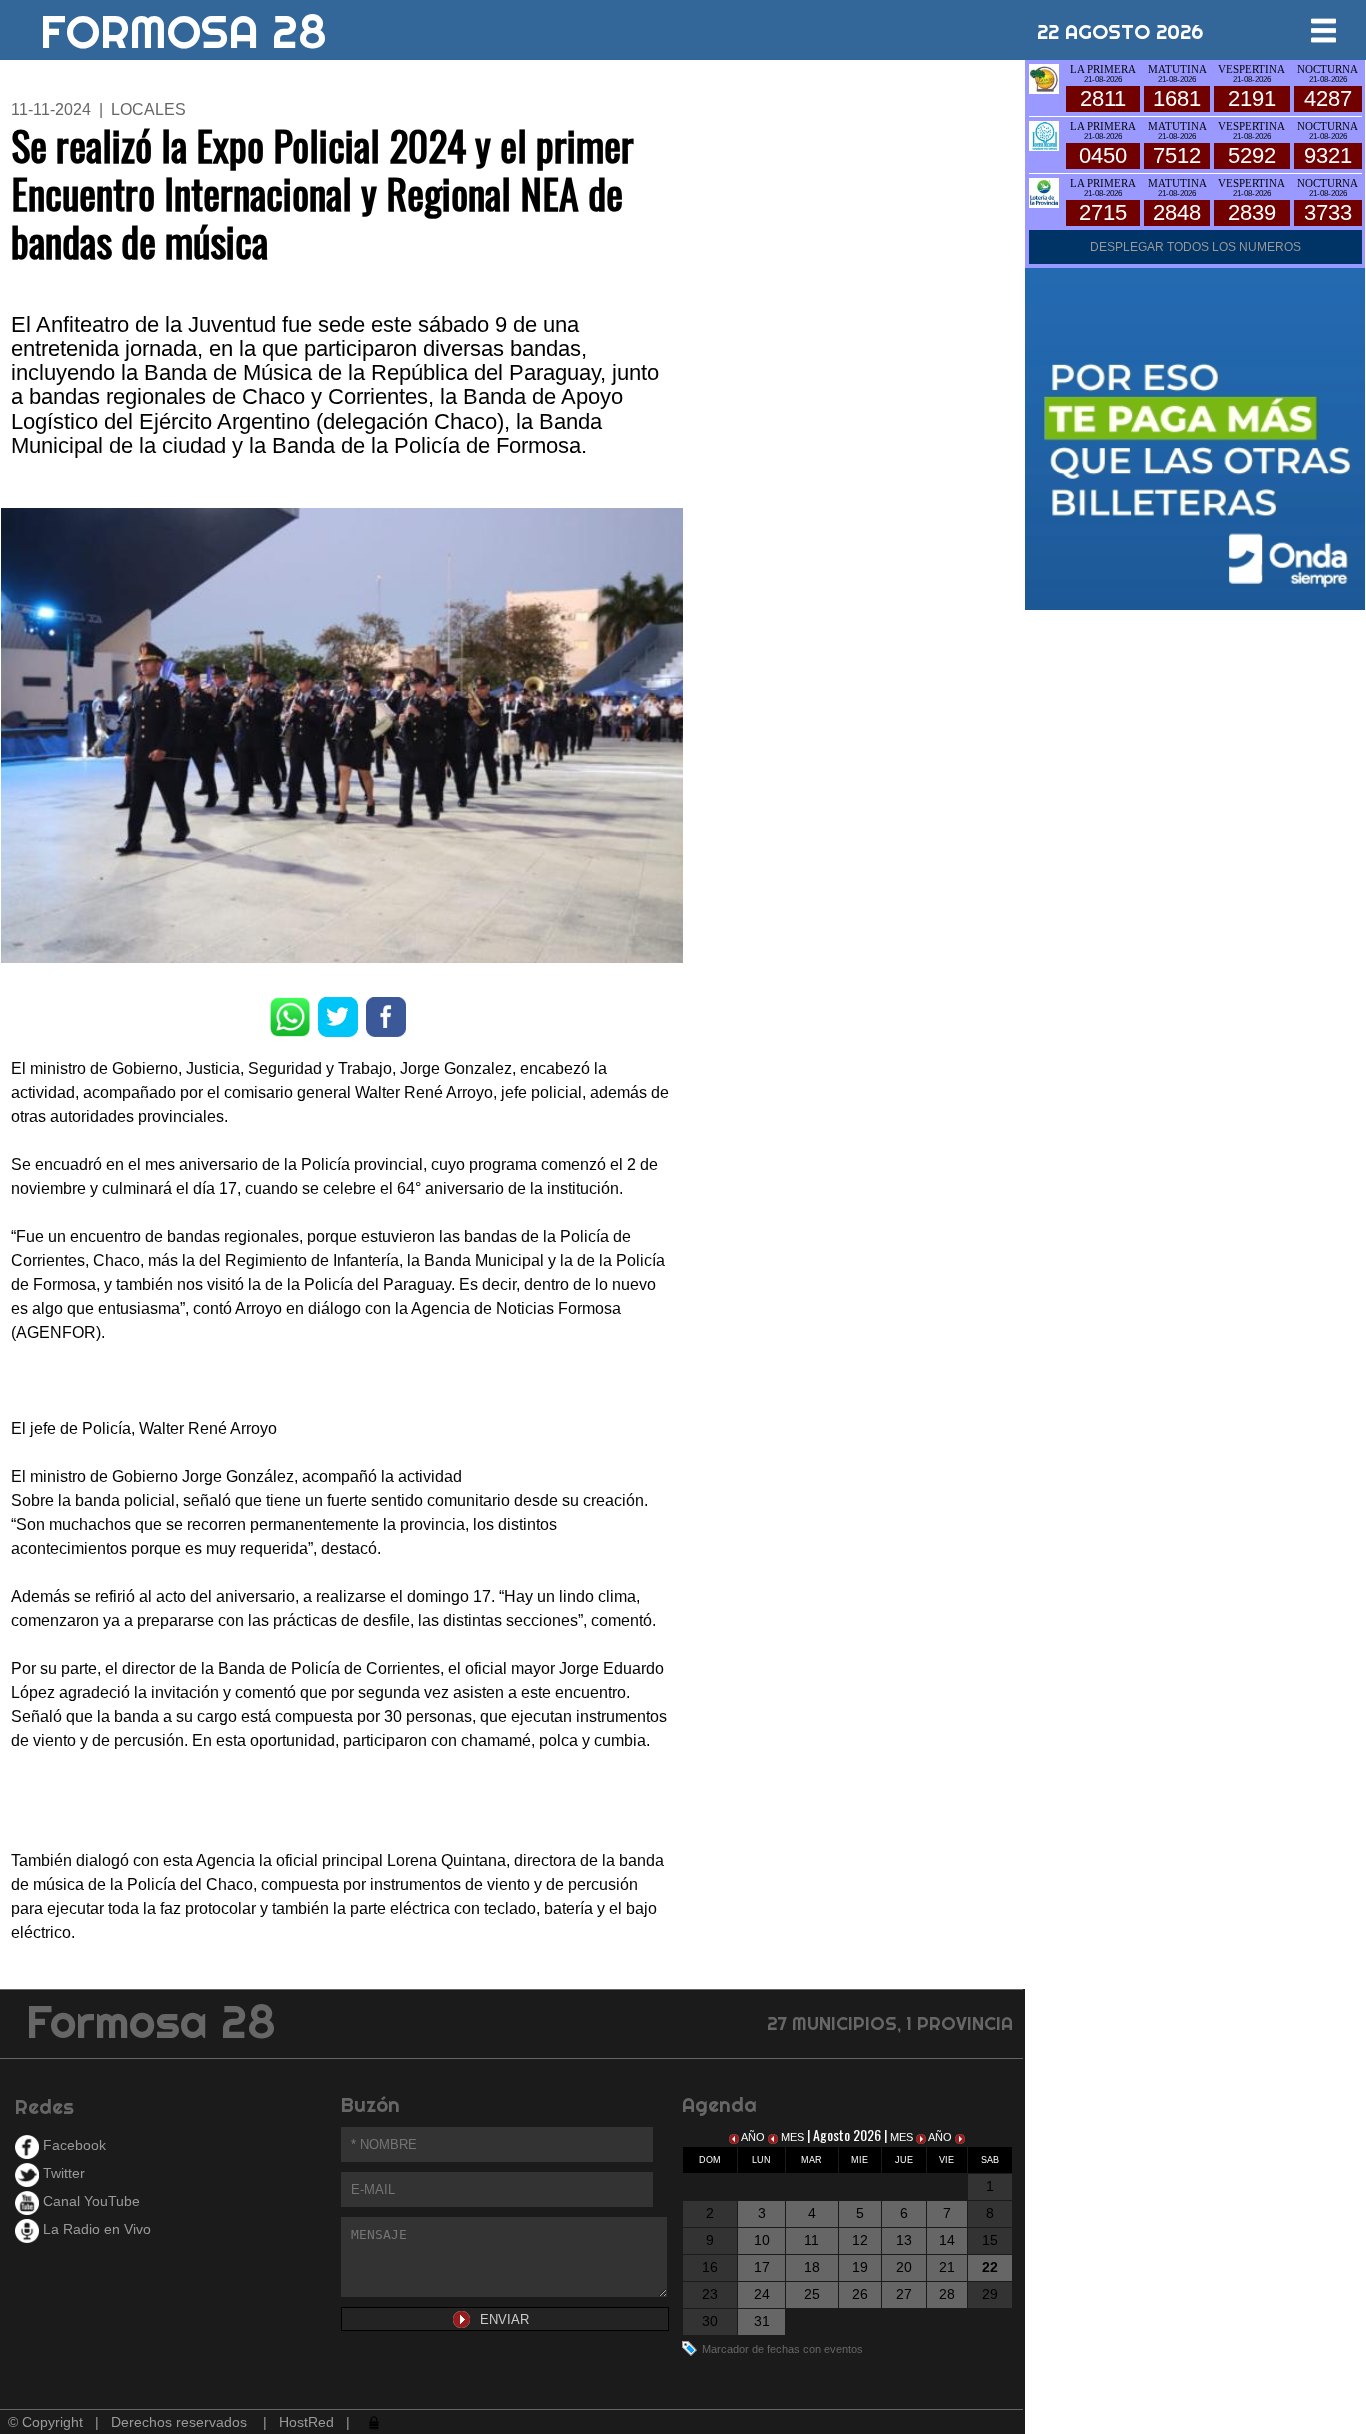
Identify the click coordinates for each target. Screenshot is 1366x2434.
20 (904, 2267)
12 (860, 2240)
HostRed (306, 2422)
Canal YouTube (89, 2201)
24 (762, 2294)
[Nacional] (1044, 134)
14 (947, 2240)
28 (947, 2294)
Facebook (72, 2145)
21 (947, 2267)
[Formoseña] (1044, 77)
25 (812, 2294)
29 (990, 2294)
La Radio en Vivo (95, 2229)
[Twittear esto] (338, 1015)
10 (762, 2240)
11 (811, 2240)
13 (904, 2240)
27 (904, 2294)
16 (710, 2267)
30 (710, 2321)
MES (792, 2137)
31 (762, 2321)
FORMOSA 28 (183, 24)
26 (860, 2294)
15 (990, 2240)
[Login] (372, 2422)
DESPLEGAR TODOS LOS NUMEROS (1195, 247)
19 (860, 2267)
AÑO (753, 2137)
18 (812, 2267)
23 (710, 2294)
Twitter (62, 2173)
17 (762, 2267)
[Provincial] (1044, 191)
